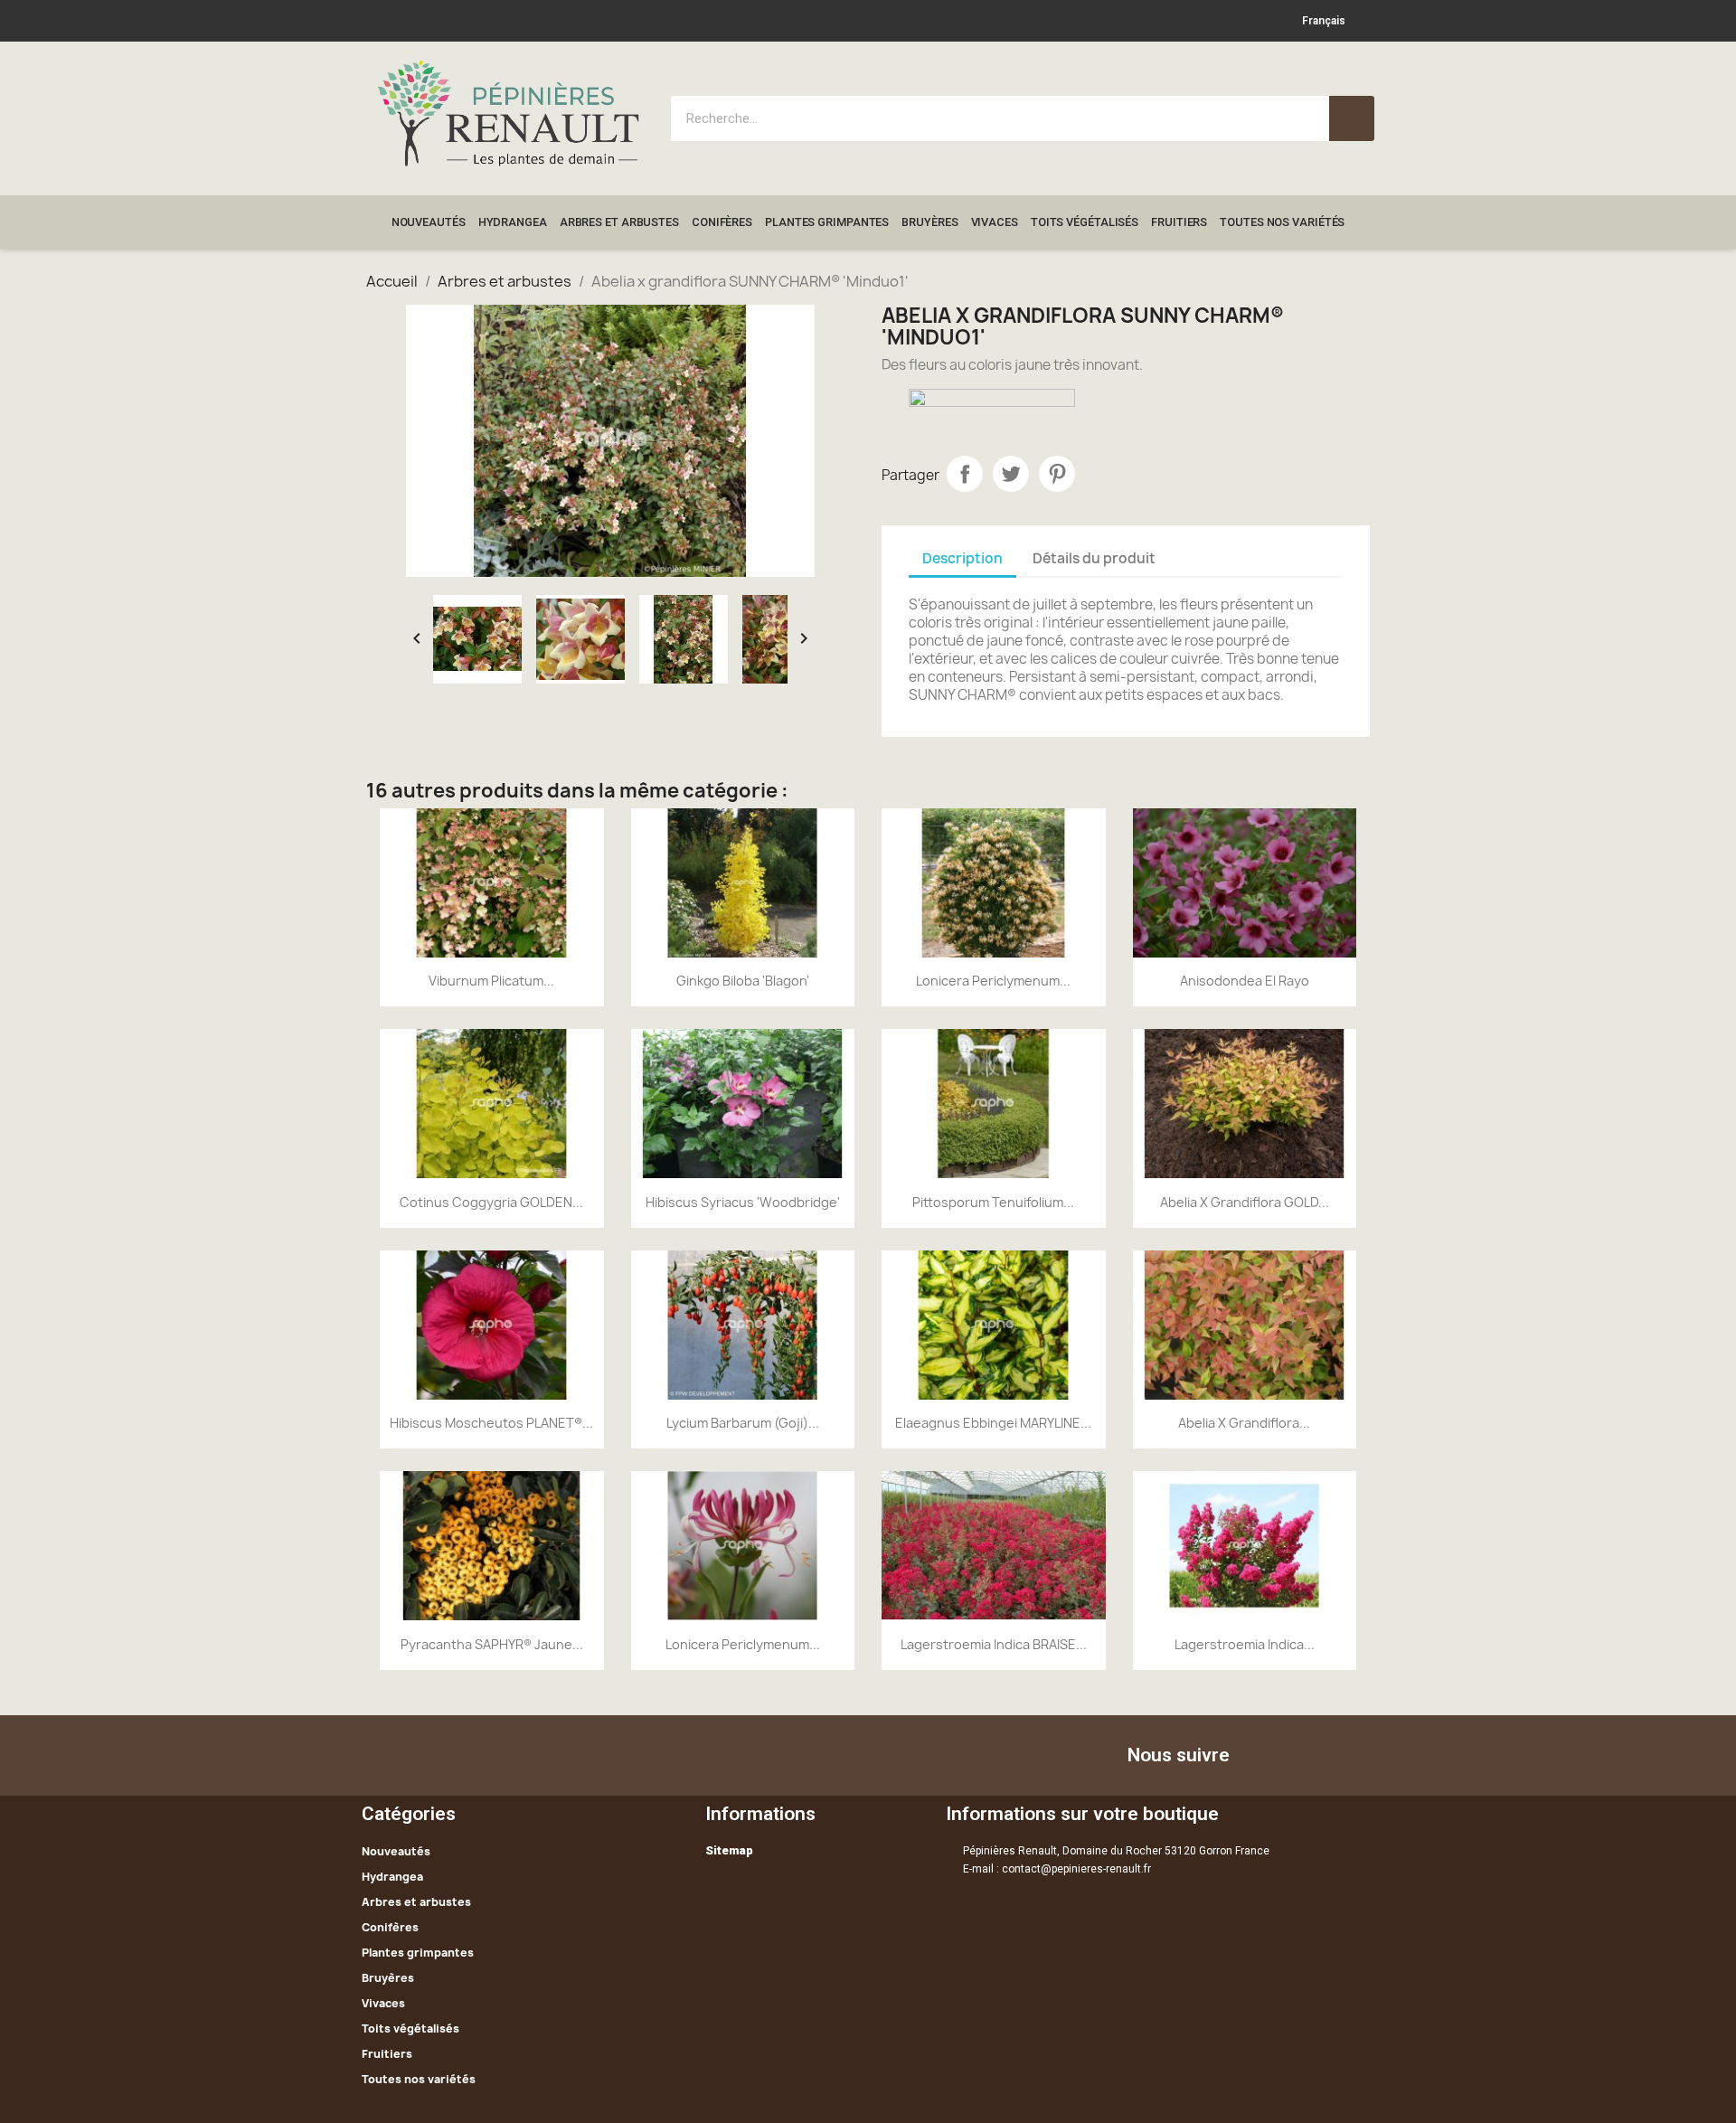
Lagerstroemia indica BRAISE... (994, 1644)
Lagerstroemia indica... (1245, 1644)
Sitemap (729, 1850)
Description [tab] (962, 558)
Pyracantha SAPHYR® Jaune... (492, 1644)
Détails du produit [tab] (1094, 558)
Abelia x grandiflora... (1244, 1423)
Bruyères (929, 222)
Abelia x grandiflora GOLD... (1245, 1202)
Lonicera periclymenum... (993, 981)
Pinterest (1057, 474)
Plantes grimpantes (827, 222)
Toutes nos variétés (1282, 222)
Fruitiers (1179, 222)
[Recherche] (1352, 118)
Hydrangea (513, 222)
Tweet (1011, 474)
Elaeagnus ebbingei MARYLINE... (993, 1423)
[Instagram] (1352, 1755)
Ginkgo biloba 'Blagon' (743, 981)
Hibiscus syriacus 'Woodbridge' (743, 1202)
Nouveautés (429, 222)
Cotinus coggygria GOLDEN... (491, 1202)
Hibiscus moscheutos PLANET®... (491, 1423)
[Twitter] (1302, 1755)
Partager (965, 474)
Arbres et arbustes (619, 222)
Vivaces (995, 222)
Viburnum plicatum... (491, 981)
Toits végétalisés (1085, 222)
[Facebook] (1252, 1755)
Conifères (722, 222)
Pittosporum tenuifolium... (993, 1202)
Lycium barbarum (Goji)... (743, 1423)
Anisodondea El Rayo (1245, 981)
